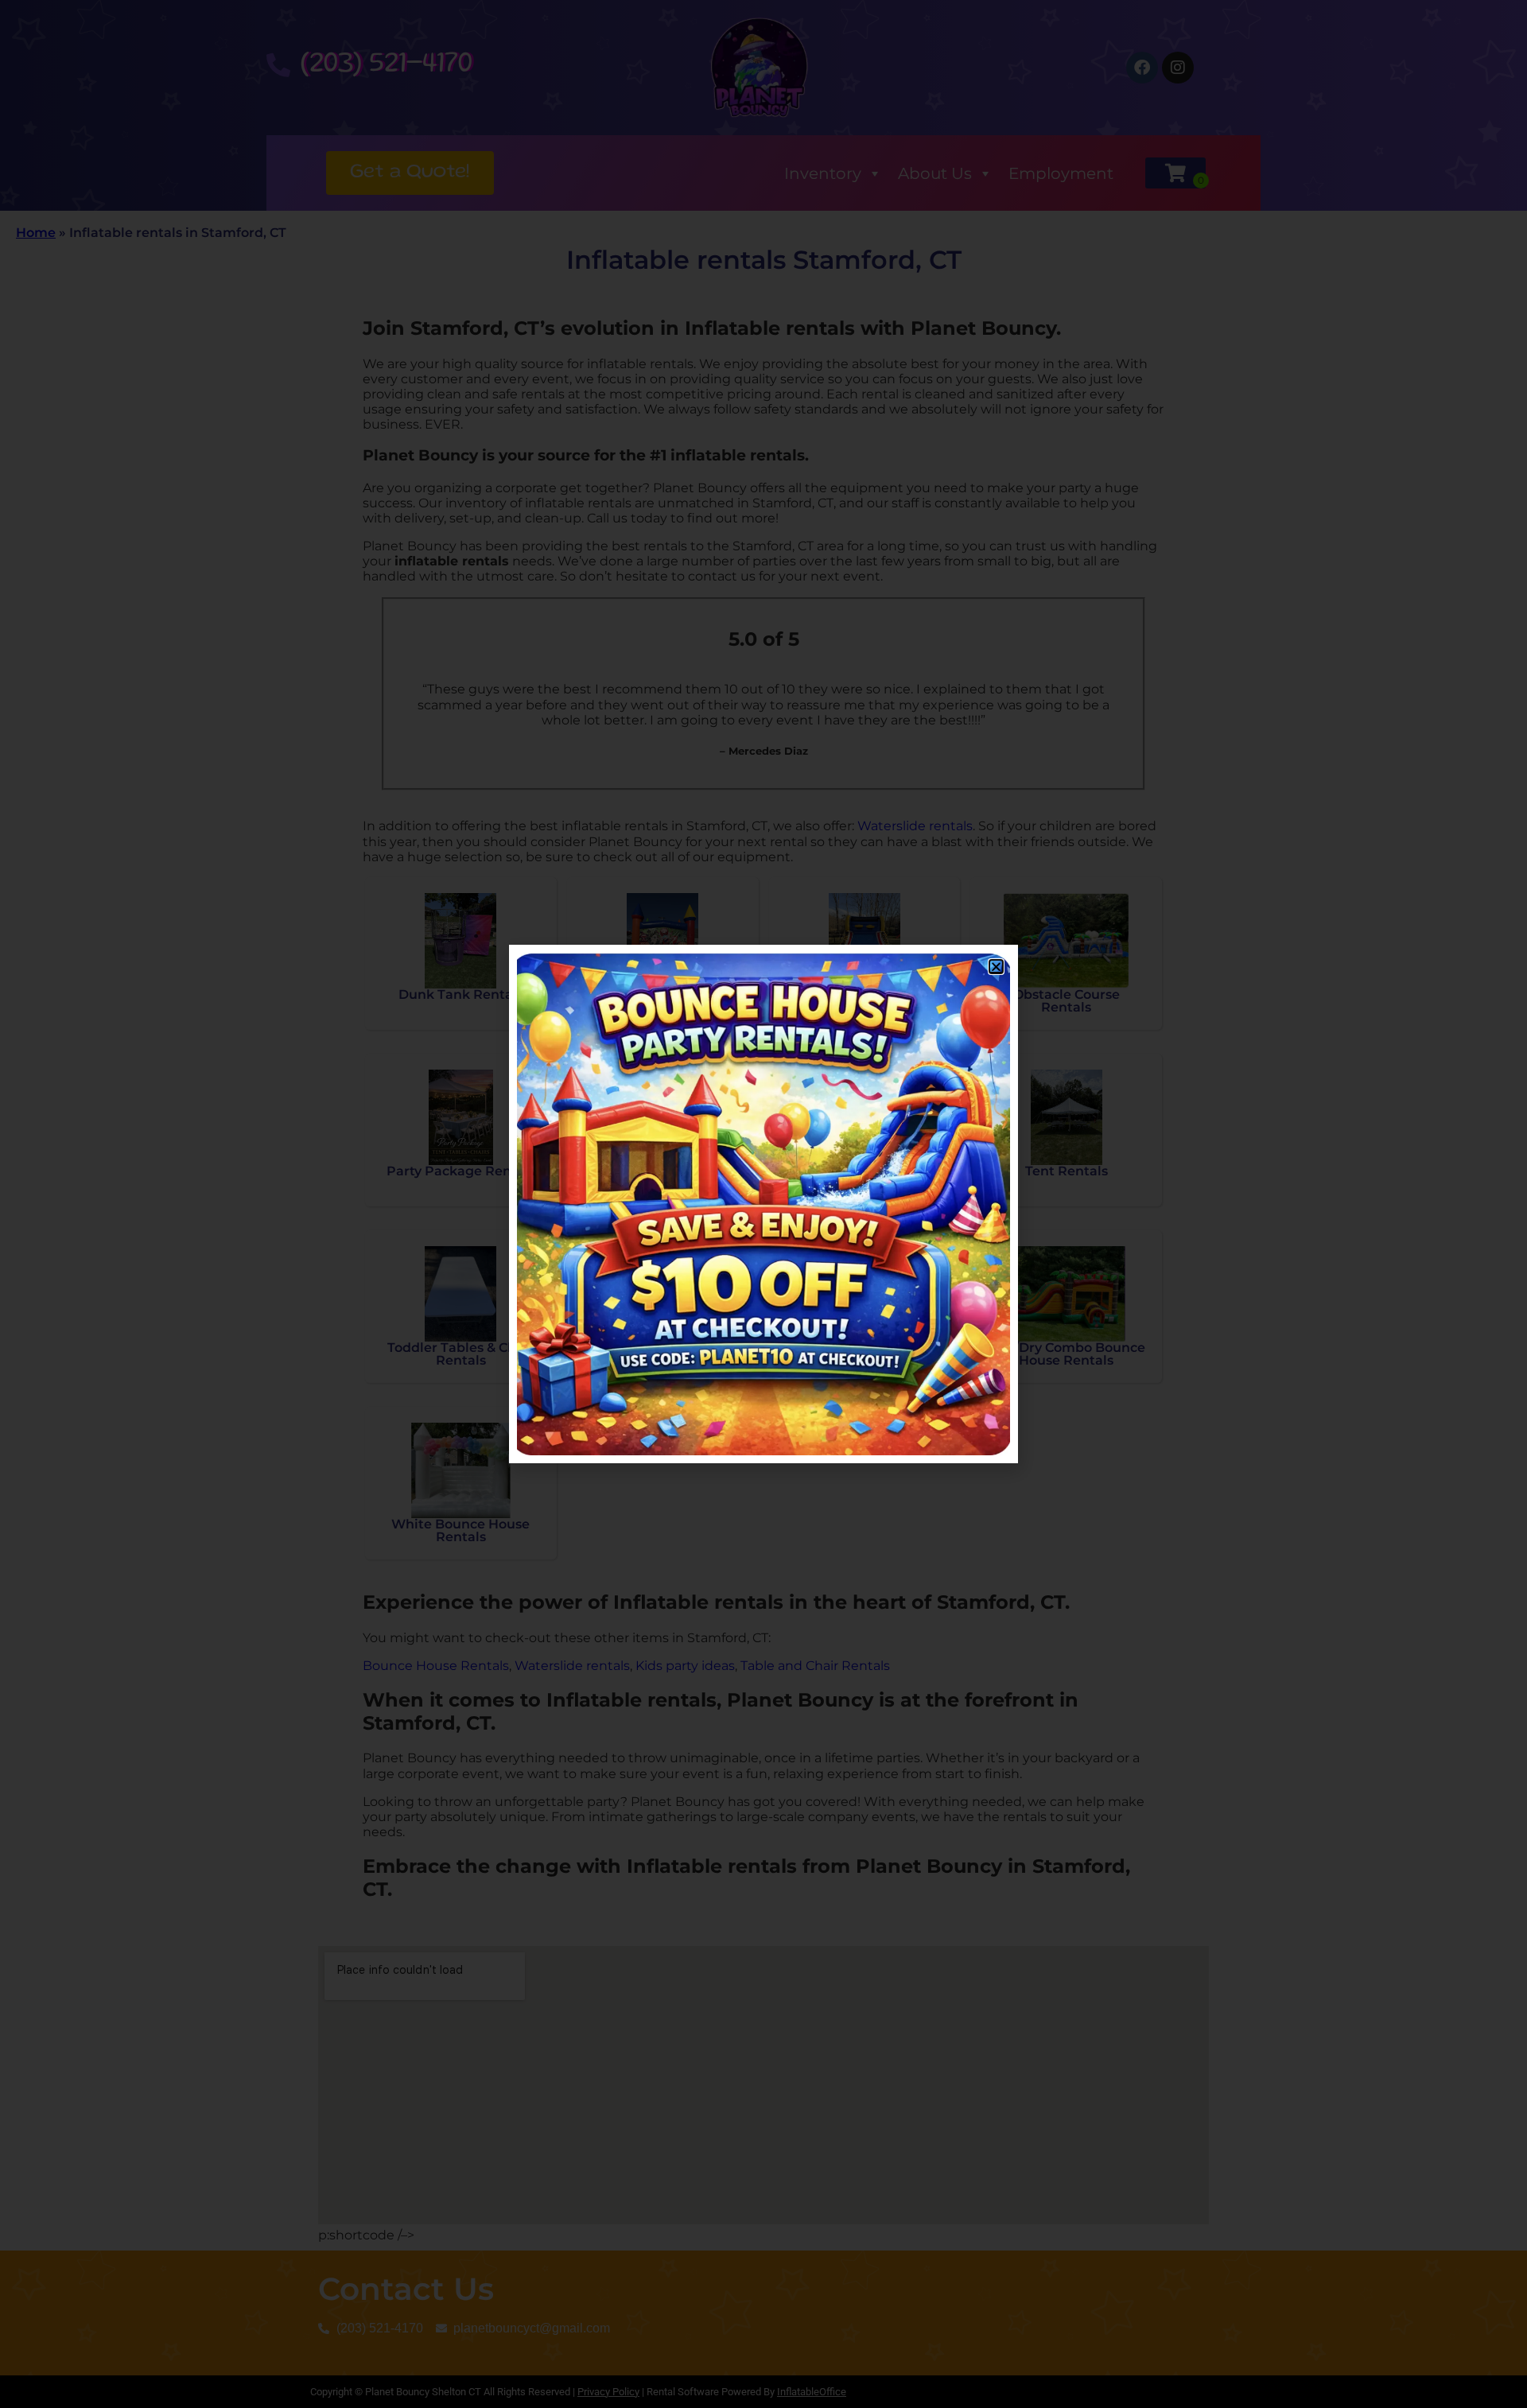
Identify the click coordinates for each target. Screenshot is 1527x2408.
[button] (996, 967)
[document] (763, 1204)
